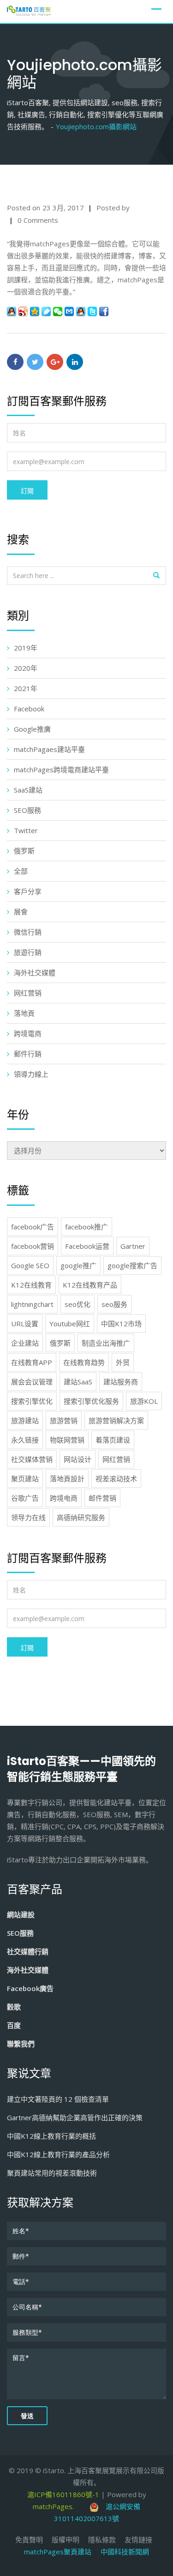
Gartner (133, 1246)
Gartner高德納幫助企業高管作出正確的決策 (75, 2117)
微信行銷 (28, 932)
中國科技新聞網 (125, 2552)
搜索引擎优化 (32, 1401)
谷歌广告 (25, 1498)
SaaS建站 (28, 790)
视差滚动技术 (116, 1479)
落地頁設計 (67, 1479)
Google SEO (30, 1265)
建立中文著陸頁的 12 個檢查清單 (58, 2099)
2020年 (26, 668)
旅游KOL (144, 1401)
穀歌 (14, 2007)
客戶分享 (28, 891)
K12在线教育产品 (90, 1285)
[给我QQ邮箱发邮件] (69, 311)
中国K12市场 (121, 1324)
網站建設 (21, 1914)
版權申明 (66, 2540)
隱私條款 (102, 2540)
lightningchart (32, 1304)
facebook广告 (33, 1227)
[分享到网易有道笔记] (46, 311)
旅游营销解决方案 (116, 1420)
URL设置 (25, 1324)
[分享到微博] (23, 311)
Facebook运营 (87, 1246)
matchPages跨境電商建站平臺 (61, 769)
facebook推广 (86, 1227)
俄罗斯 (24, 851)
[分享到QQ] (12, 311)
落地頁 (24, 1013)
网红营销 (28, 993)
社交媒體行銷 (28, 1951)
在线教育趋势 (84, 1362)
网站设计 (78, 1459)
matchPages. (54, 2506)
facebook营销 (33, 1246)
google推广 (78, 1265)
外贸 (123, 1362)
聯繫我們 (21, 2044)
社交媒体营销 (32, 1459)
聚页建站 (25, 1479)
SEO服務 (27, 810)
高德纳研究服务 (81, 1517)
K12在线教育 (31, 1285)
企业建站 (25, 1343)
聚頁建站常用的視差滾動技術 (52, 2173)
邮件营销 (102, 1498)
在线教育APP (32, 1362)
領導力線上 (31, 1074)
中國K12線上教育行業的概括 (51, 2136)
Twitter (26, 830)
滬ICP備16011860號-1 (63, 2494)
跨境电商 (64, 1498)
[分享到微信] (58, 311)
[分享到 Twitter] (92, 311)
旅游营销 (64, 1420)
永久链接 (25, 1440)
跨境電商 (28, 1033)
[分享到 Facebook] (104, 311)
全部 (21, 871)
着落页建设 (113, 1440)
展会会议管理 (32, 1382)
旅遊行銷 (28, 952)
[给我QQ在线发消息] (81, 311)
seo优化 (78, 1304)
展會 (21, 912)
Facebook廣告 (30, 1988)
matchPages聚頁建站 (62, 2552)
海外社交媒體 (35, 972)
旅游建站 (25, 1420)
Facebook (29, 709)
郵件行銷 (28, 1054)
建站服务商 (121, 1382)
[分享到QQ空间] (35, 311)
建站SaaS (78, 1382)
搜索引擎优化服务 (91, 1401)
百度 (14, 2025)
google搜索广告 (132, 1265)
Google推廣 (32, 729)
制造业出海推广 (106, 1343)
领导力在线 (28, 1517)
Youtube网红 (70, 1324)
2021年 (26, 688)
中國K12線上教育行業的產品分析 (58, 2154)
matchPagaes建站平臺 (49, 749)
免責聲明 (29, 2540)
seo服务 (114, 1304)
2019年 (26, 648)
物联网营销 (67, 1440)
